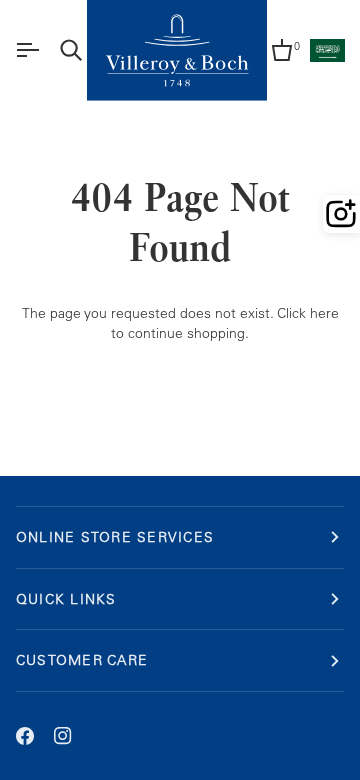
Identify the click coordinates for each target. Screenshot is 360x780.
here (324, 313)
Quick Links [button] (66, 598)
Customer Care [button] (82, 659)
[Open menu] (27, 50)
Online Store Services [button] (115, 536)
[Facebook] (25, 736)
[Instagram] (63, 736)
